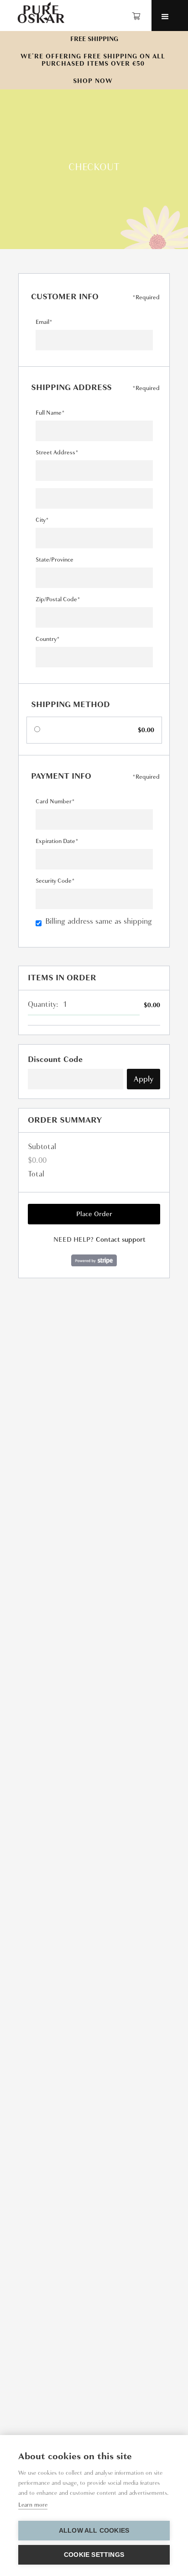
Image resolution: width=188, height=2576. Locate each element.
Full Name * (50, 413)
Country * (47, 639)
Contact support (121, 1239)
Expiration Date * (57, 841)
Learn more (33, 2505)
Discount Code (55, 1059)
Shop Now (93, 81)
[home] (39, 13)
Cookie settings (94, 2555)
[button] (138, 16)
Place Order (94, 1214)
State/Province (55, 560)
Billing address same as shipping (99, 921)
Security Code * (55, 881)
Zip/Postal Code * (58, 599)
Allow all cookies (94, 2531)
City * (42, 520)
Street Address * (57, 453)
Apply (144, 1079)
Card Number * (55, 801)
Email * (44, 322)
